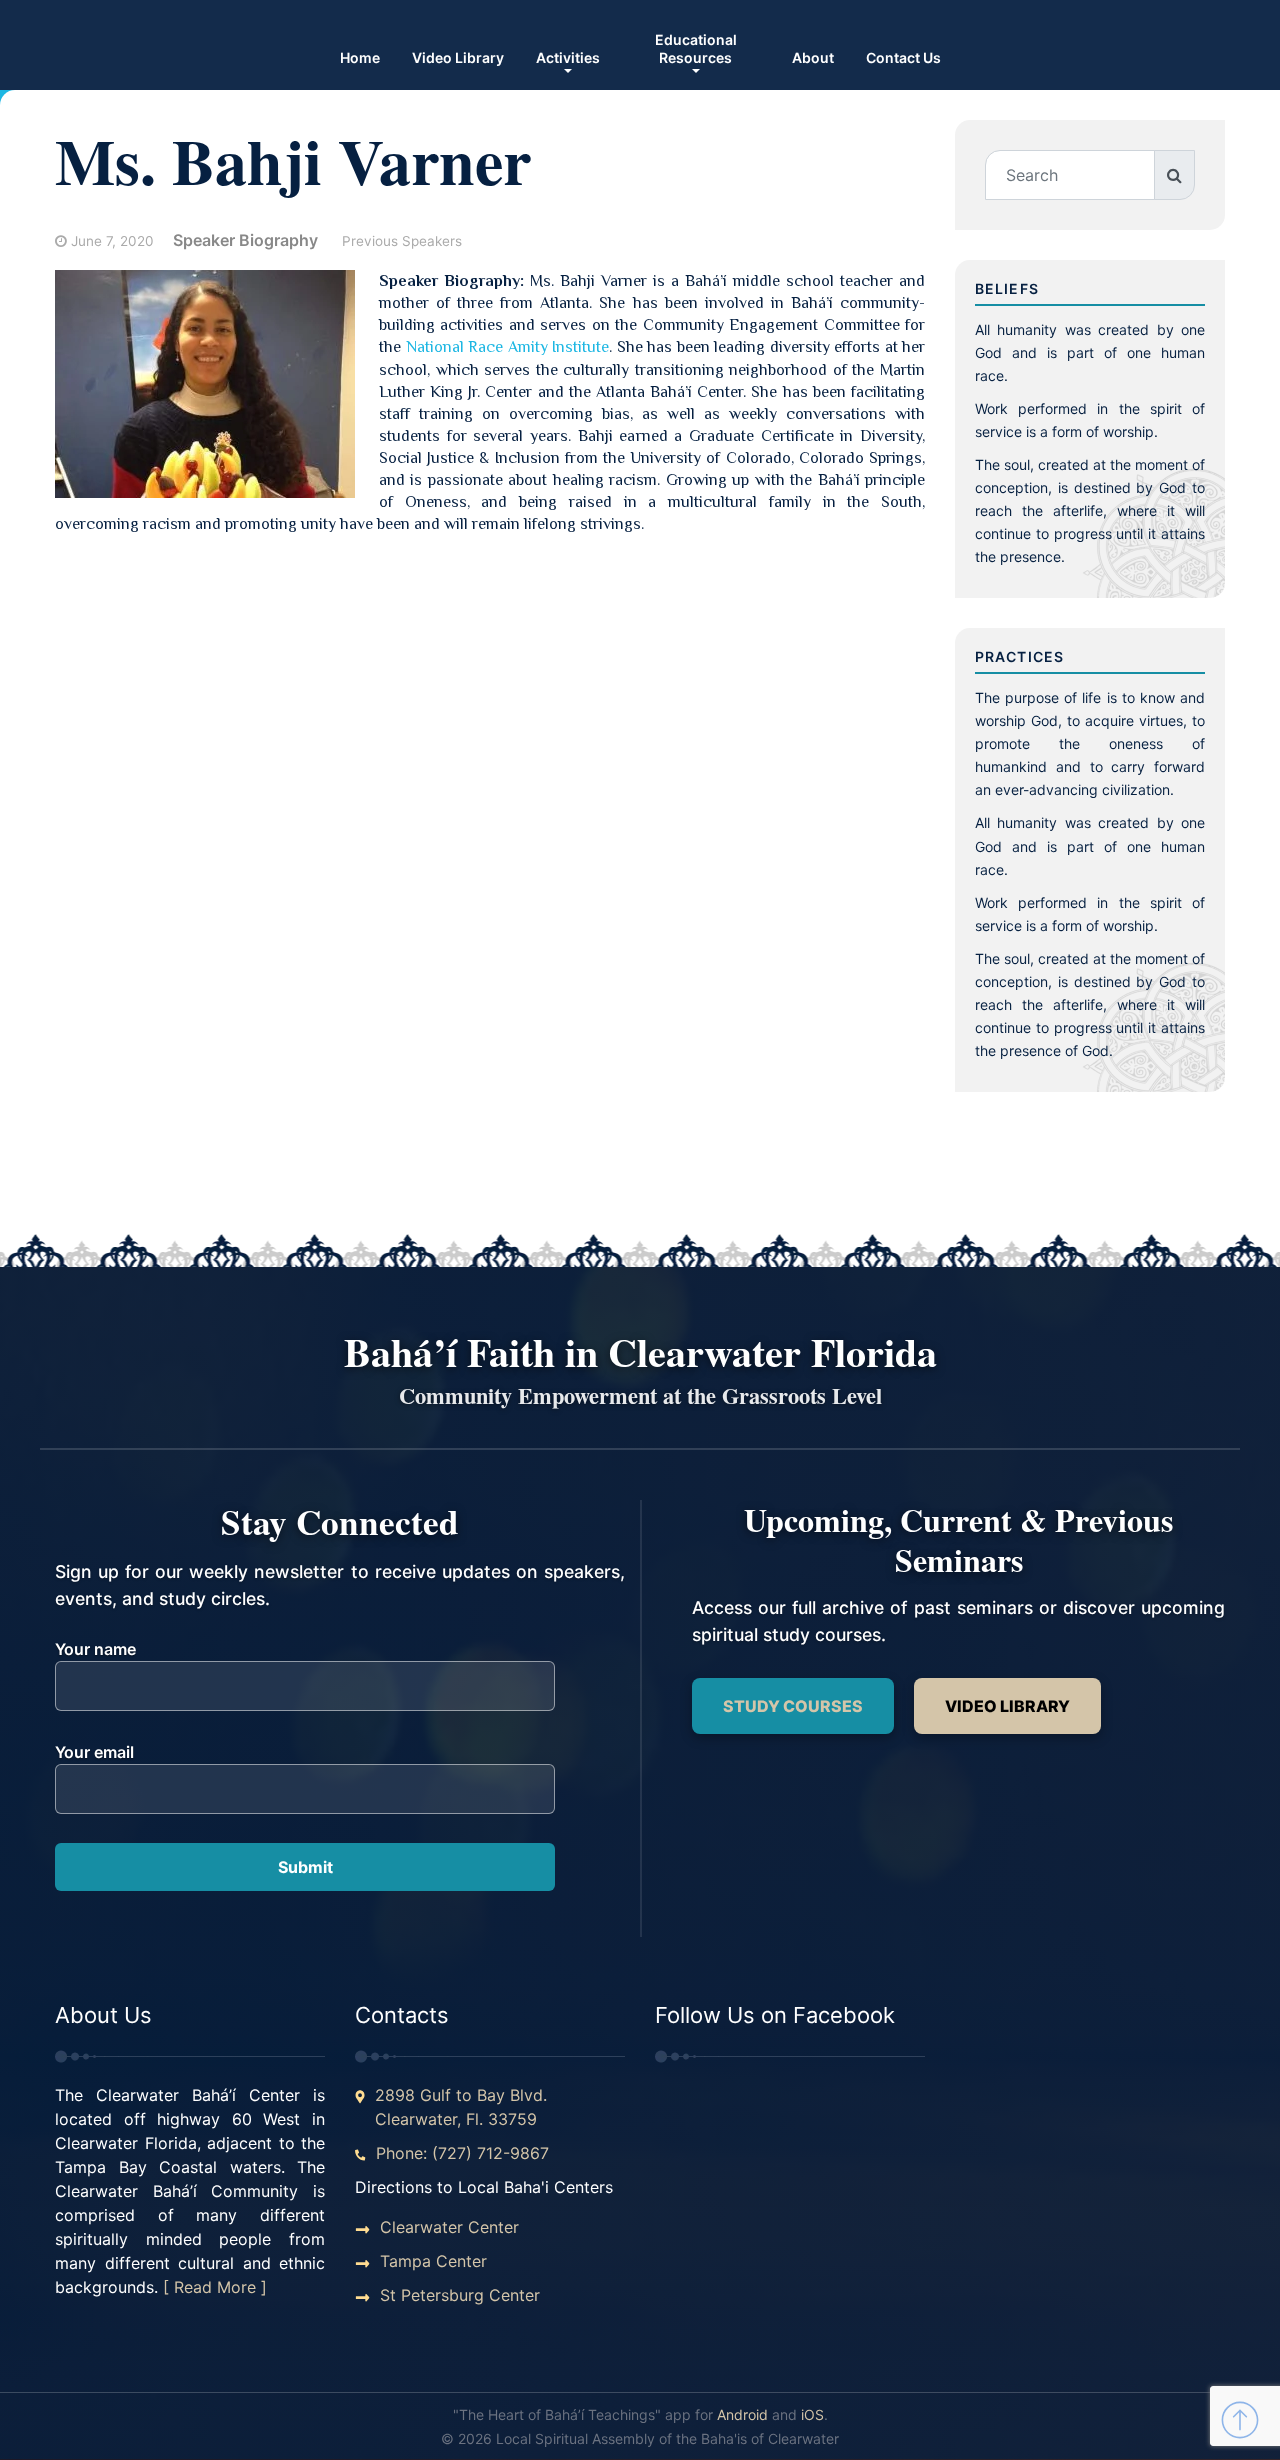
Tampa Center (433, 2261)
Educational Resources (696, 48)
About (813, 57)
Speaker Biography (245, 240)
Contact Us (903, 57)
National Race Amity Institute (505, 347)
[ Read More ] (215, 2287)
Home (360, 57)
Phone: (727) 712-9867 (462, 2153)
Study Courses (793, 1706)
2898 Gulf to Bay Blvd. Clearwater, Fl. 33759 (461, 2107)
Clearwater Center (449, 2227)
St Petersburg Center (460, 2295)
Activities (568, 57)
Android (742, 2414)
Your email (94, 1752)
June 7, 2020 (112, 241)
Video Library (458, 57)
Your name (95, 1649)
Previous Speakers (402, 241)
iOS (812, 2414)
